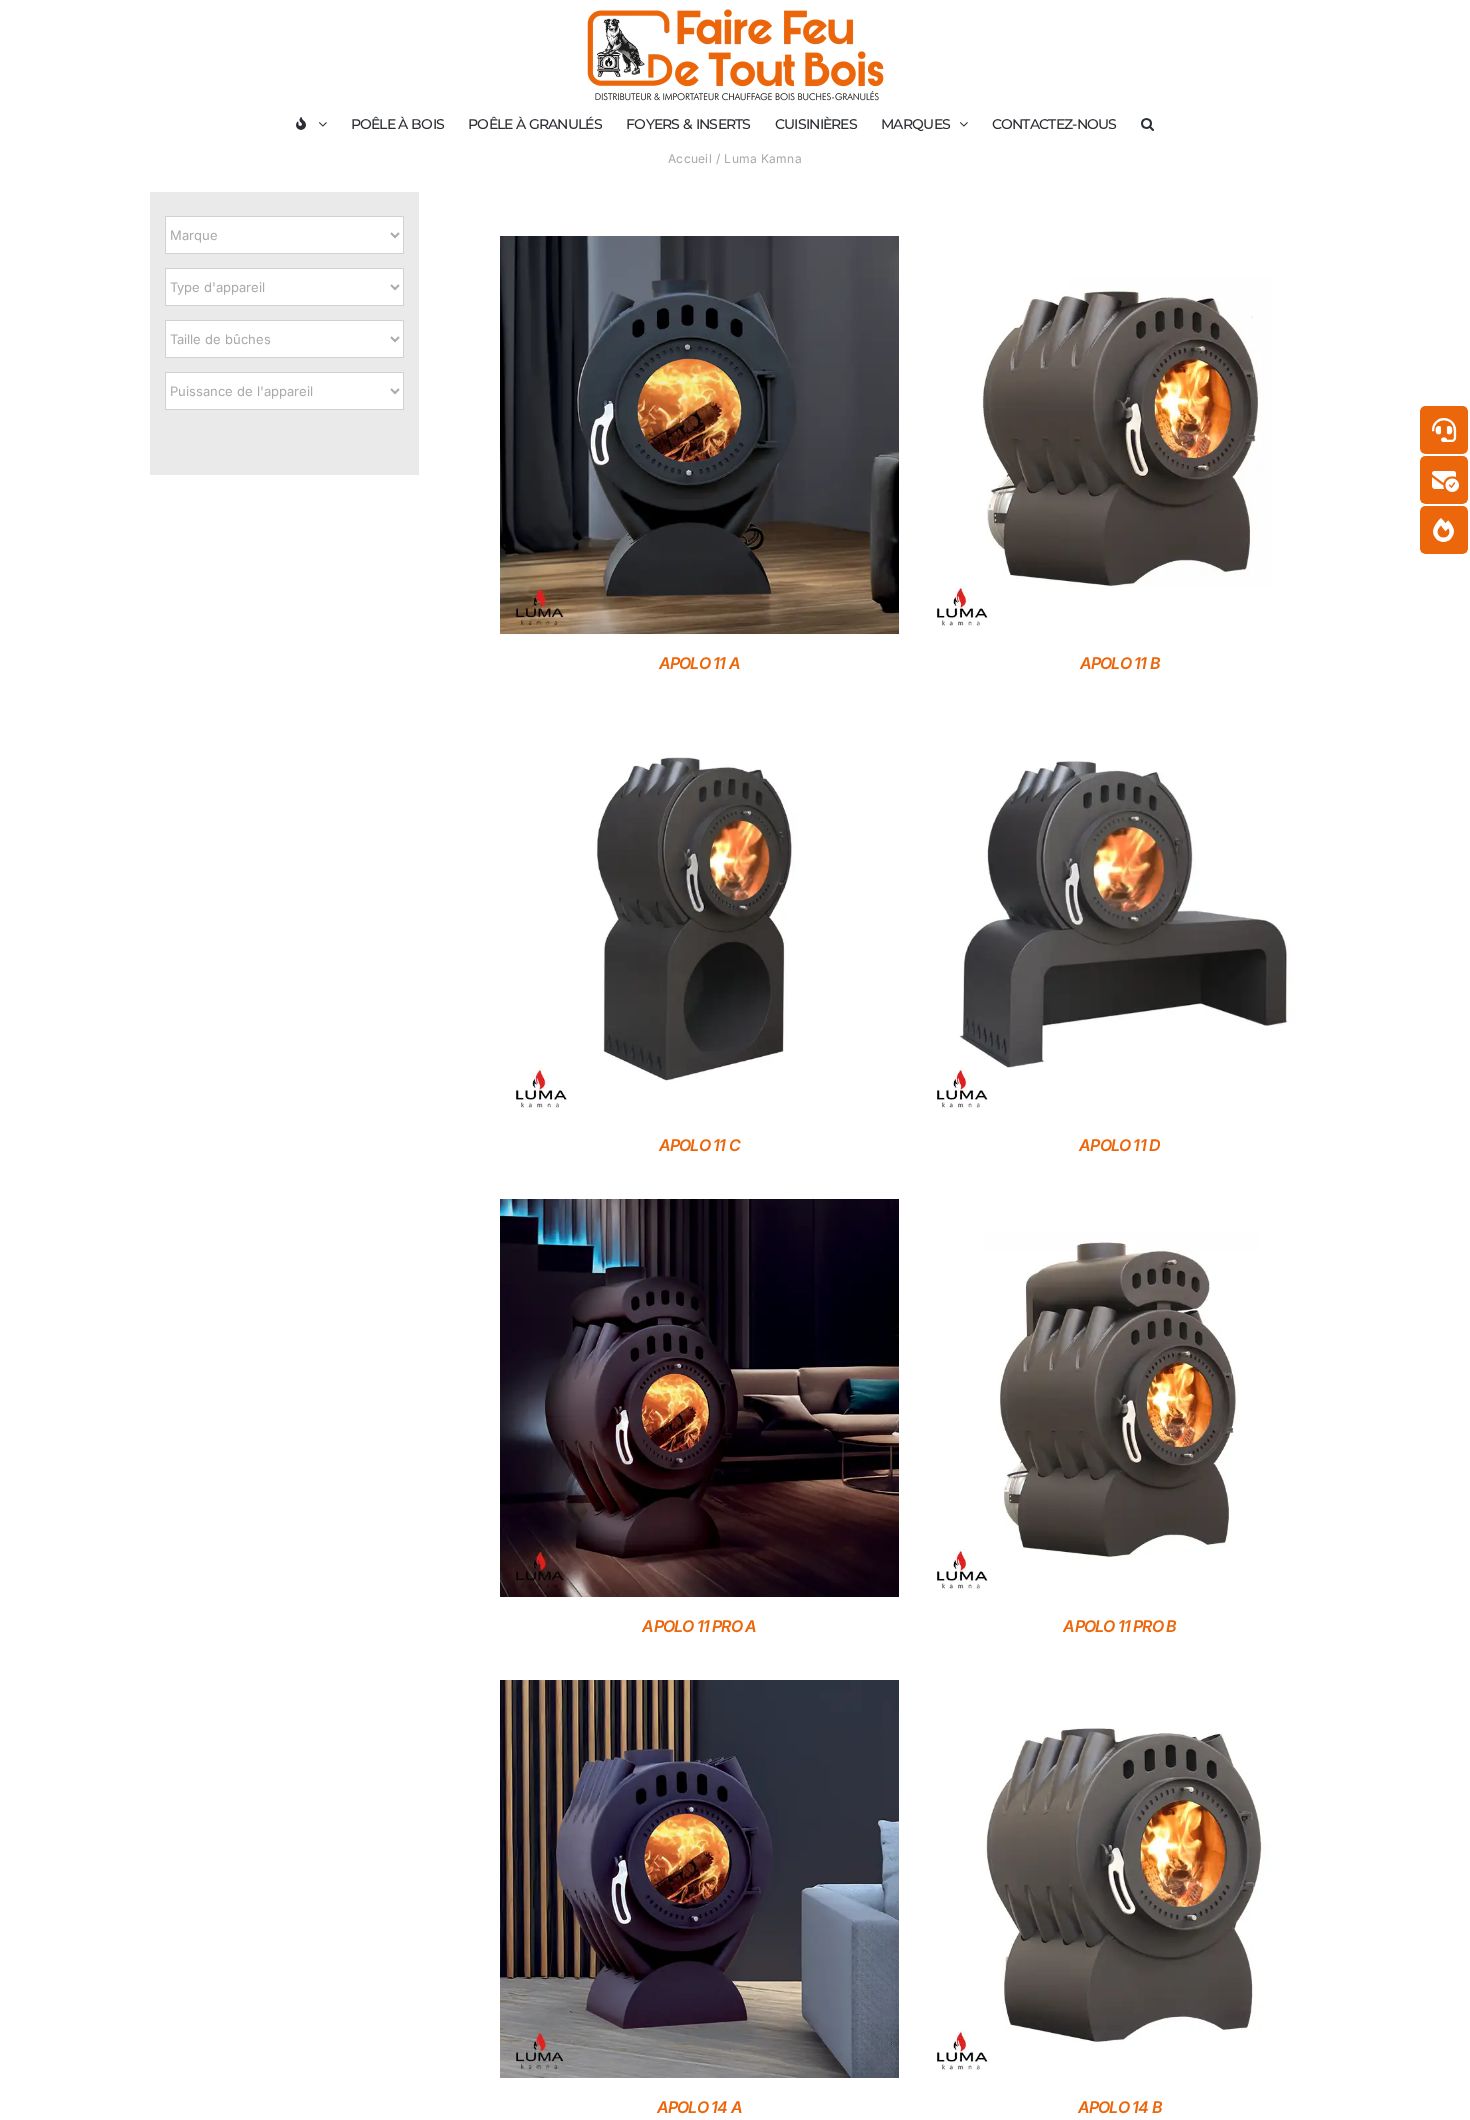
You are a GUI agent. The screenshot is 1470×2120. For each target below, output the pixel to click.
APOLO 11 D (1119, 1145)
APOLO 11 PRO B (1119, 1626)
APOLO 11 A (699, 663)
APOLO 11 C (699, 1145)
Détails (699, 438)
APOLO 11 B (1120, 663)
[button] (1147, 123)
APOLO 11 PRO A (699, 1626)
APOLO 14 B (1120, 2107)
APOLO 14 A (699, 2107)
